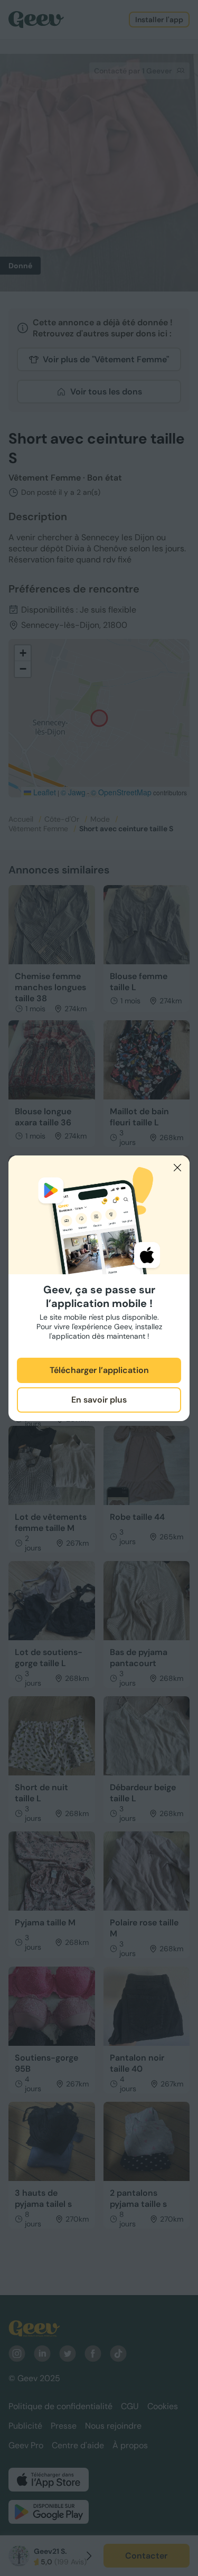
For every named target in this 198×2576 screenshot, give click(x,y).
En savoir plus (99, 1400)
